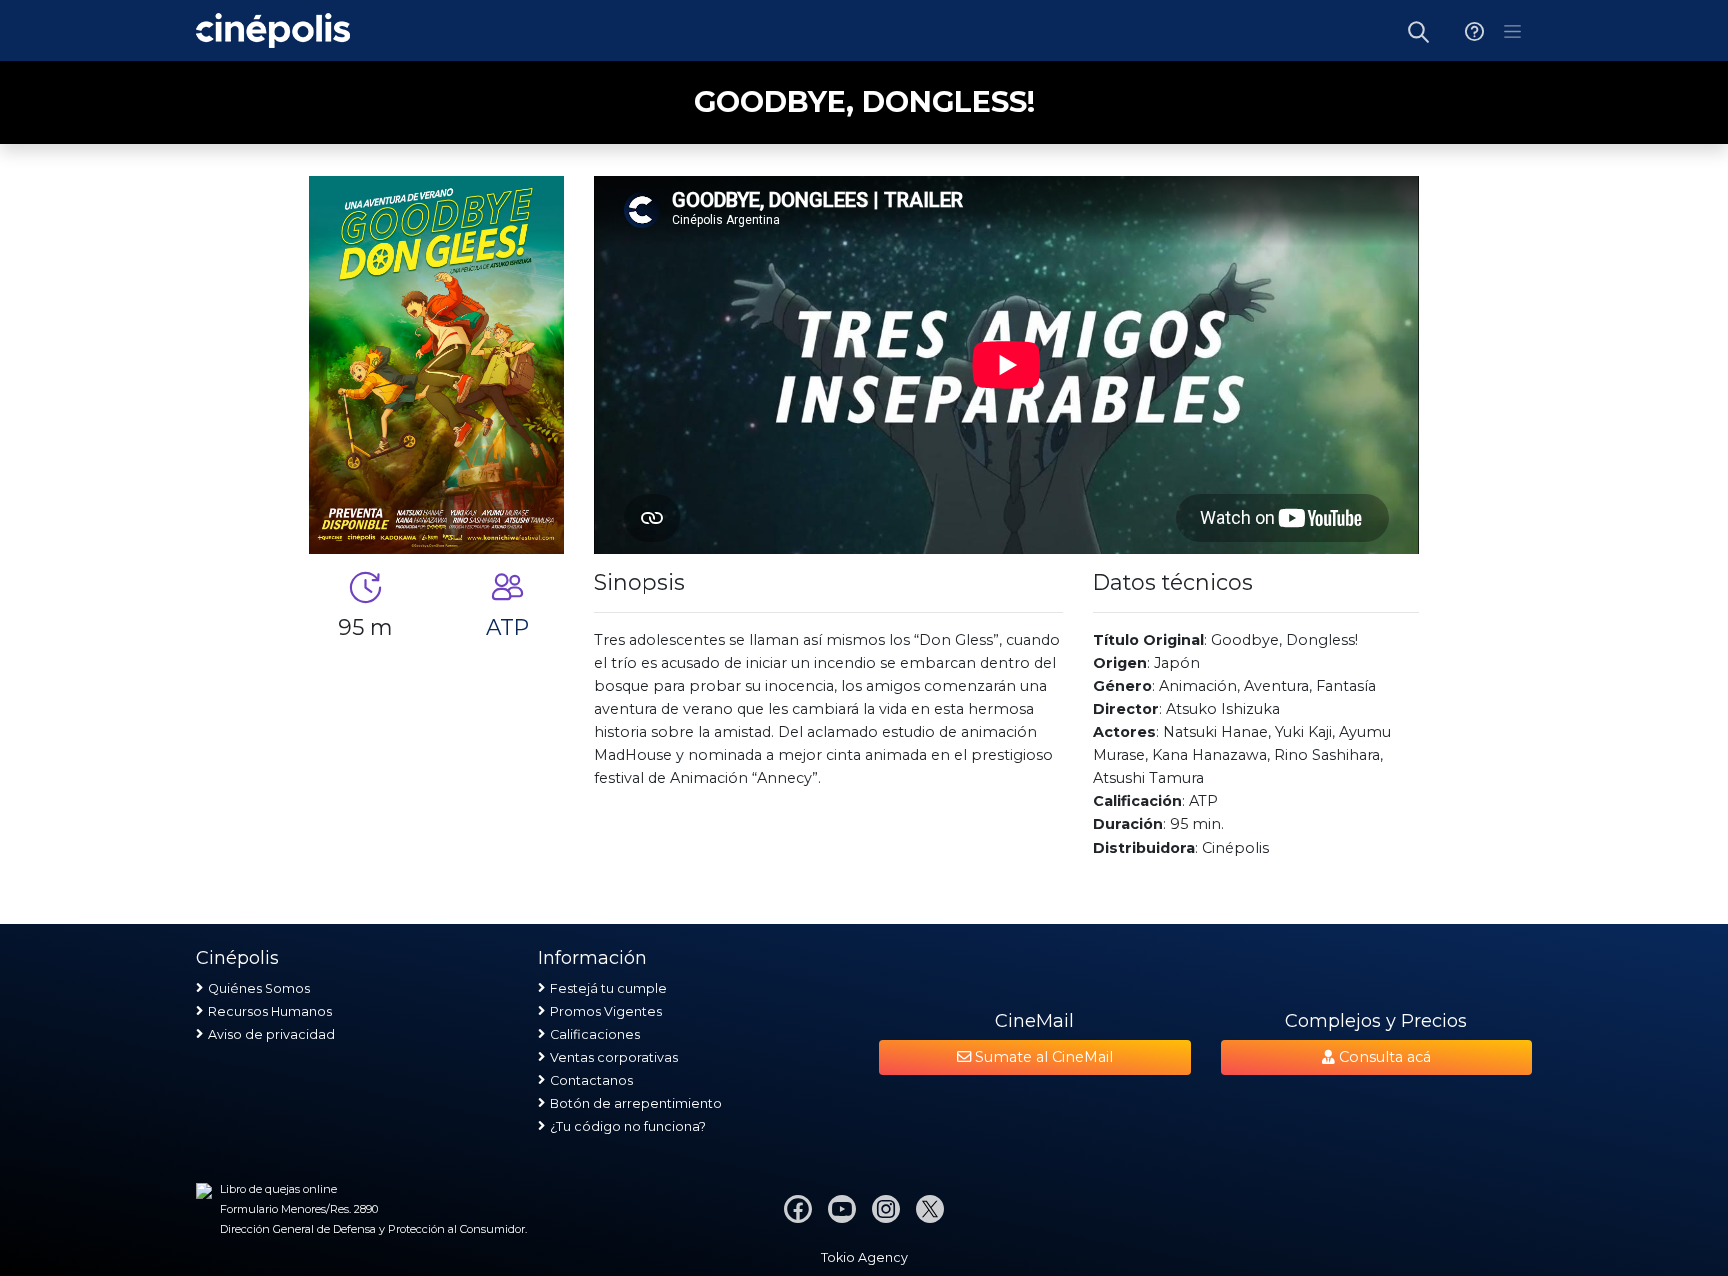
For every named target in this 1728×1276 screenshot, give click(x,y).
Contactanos (591, 1080)
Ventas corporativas (614, 1057)
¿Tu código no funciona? (628, 1126)
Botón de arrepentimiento (636, 1103)
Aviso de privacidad (271, 1034)
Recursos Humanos (270, 1011)
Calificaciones (595, 1034)
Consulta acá (1383, 1057)
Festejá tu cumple (608, 988)
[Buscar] (1419, 30)
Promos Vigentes (606, 1011)
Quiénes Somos (259, 988)
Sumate (1042, 1057)
